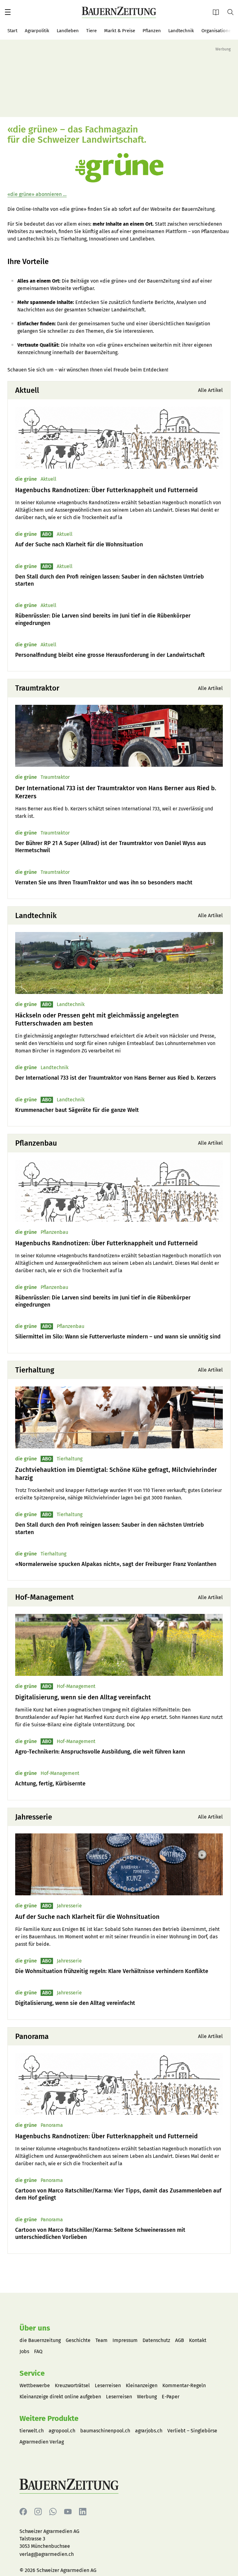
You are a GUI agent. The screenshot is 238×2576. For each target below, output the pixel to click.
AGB (180, 2340)
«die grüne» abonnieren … (37, 194)
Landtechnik (181, 31)
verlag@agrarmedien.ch (47, 2554)
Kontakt (198, 2340)
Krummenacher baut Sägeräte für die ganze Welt (77, 1110)
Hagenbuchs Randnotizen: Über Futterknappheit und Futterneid (106, 490)
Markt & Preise (120, 31)
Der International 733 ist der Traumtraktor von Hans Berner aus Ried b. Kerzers (116, 792)
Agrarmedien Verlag (42, 2442)
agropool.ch (62, 2431)
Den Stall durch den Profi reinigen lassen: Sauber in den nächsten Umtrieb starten (110, 580)
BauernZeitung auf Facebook (23, 2512)
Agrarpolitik (37, 31)
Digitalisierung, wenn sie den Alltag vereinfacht (83, 1697)
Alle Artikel (210, 390)
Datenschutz (156, 2340)
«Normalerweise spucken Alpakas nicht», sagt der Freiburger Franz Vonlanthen (116, 1564)
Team (101, 2340)
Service (32, 2373)
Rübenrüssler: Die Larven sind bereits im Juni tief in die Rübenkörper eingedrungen (103, 619)
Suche (233, 12)
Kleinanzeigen (142, 2385)
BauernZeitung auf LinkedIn (83, 2512)
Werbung (147, 2397)
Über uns (35, 2328)
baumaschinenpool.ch (105, 2431)
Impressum (125, 2340)
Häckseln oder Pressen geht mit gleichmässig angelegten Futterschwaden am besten (97, 1019)
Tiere (91, 31)
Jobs (24, 2351)
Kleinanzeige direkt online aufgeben (60, 2397)
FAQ (38, 2351)
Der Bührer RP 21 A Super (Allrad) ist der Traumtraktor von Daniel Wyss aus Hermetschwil (111, 847)
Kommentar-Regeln (184, 2385)
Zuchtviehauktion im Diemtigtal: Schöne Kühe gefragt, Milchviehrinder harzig (116, 1474)
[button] (8, 12)
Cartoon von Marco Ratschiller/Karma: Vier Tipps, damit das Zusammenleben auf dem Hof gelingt (118, 2194)
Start (12, 31)
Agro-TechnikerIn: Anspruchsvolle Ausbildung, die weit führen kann (100, 1752)
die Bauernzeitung (40, 2340)
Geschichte (78, 2340)
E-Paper (218, 12)
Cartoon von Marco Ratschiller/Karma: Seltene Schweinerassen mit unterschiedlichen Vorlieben (100, 2233)
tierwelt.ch (32, 2431)
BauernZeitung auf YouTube (68, 2512)
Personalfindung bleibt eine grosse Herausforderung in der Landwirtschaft (110, 655)
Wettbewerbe (35, 2385)
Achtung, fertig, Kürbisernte (50, 1784)
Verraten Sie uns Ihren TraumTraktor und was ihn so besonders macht (104, 883)
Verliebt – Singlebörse (192, 2431)
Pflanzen (152, 31)
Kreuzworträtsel (72, 2385)
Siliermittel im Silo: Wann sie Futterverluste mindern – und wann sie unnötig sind (118, 1337)
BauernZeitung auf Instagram (38, 2512)
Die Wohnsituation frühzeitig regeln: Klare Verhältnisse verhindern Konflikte (112, 1971)
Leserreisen (108, 2385)
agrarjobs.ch (149, 2431)
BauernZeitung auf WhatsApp (53, 2512)
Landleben (68, 31)
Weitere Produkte (49, 2418)
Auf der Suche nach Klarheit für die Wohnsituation (79, 544)
